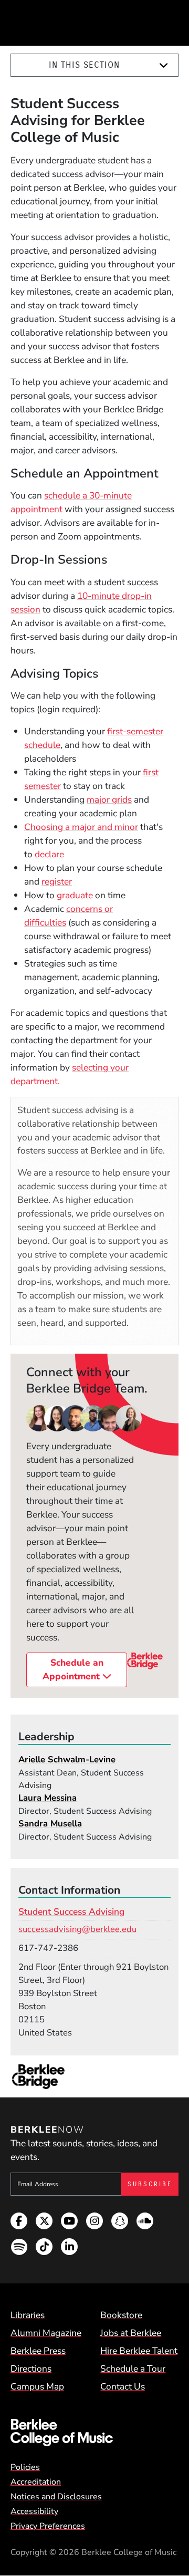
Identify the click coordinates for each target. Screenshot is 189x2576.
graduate (75, 895)
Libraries (28, 2315)
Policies (25, 2467)
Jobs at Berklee (131, 2333)
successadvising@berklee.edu (77, 1929)
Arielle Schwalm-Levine (67, 1759)
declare (49, 854)
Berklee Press (38, 2351)
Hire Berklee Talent (139, 2351)
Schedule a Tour (133, 2369)
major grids (109, 799)
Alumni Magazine (46, 2333)
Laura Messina (48, 1798)
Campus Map (37, 2386)
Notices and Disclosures (56, 2497)
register (57, 881)
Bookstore (121, 2315)
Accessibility (34, 2511)
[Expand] (164, 65)
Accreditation (36, 2482)
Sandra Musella (50, 1824)
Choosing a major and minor (81, 827)
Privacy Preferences (48, 2526)
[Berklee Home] (94, 2433)
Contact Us (123, 2386)
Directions (31, 2369)
